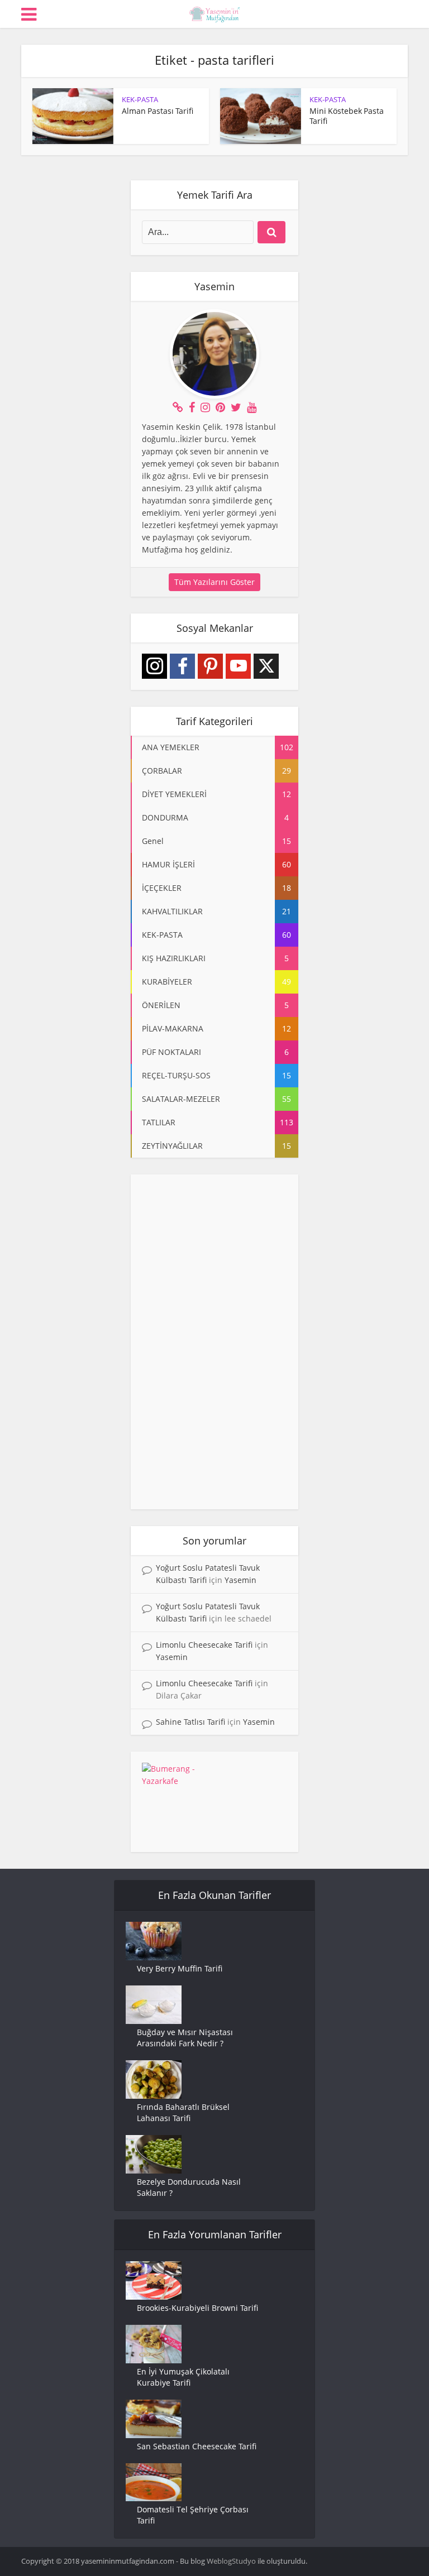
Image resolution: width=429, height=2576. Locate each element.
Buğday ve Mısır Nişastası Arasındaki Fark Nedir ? (185, 2038)
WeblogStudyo (231, 2561)
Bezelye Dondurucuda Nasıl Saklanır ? (189, 2187)
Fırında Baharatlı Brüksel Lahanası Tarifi (183, 2112)
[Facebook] (182, 666)
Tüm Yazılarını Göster (214, 582)
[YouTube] (238, 666)
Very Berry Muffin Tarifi (180, 1968)
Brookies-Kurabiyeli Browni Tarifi (197, 2308)
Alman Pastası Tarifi (158, 111)
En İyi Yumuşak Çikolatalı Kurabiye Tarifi (183, 2377)
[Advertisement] (214, 1342)
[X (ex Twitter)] (266, 666)
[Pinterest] (210, 666)
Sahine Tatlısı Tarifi (190, 1722)
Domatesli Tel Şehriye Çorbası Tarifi (193, 2515)
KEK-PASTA (140, 99)
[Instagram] (154, 666)
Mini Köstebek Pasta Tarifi (347, 116)
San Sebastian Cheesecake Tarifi (197, 2446)
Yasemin (240, 1580)
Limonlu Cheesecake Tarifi (204, 1645)
